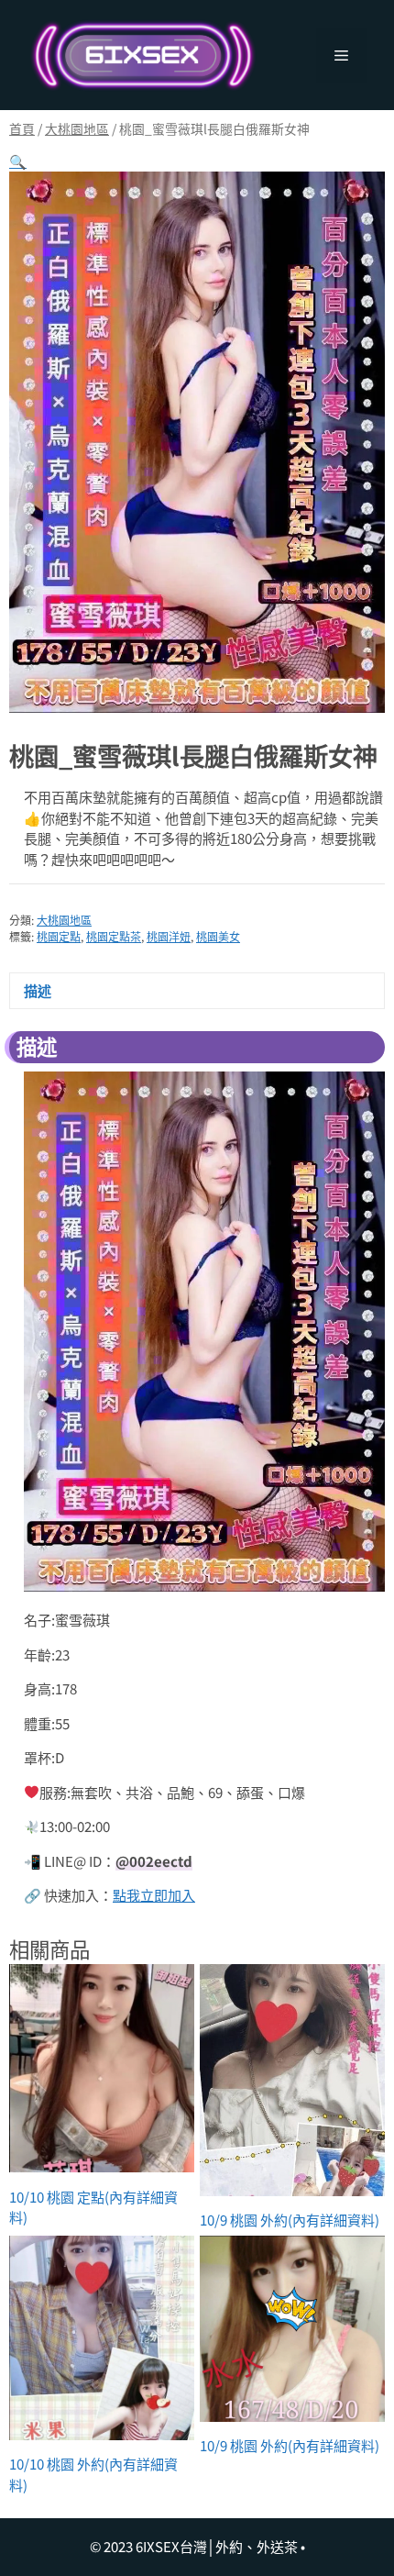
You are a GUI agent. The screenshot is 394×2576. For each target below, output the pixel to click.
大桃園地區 (77, 128)
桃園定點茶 (114, 936)
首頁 (22, 128)
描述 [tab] (38, 990)
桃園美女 (218, 936)
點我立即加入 (154, 1895)
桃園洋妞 (169, 936)
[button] (18, 161)
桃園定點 (59, 936)
